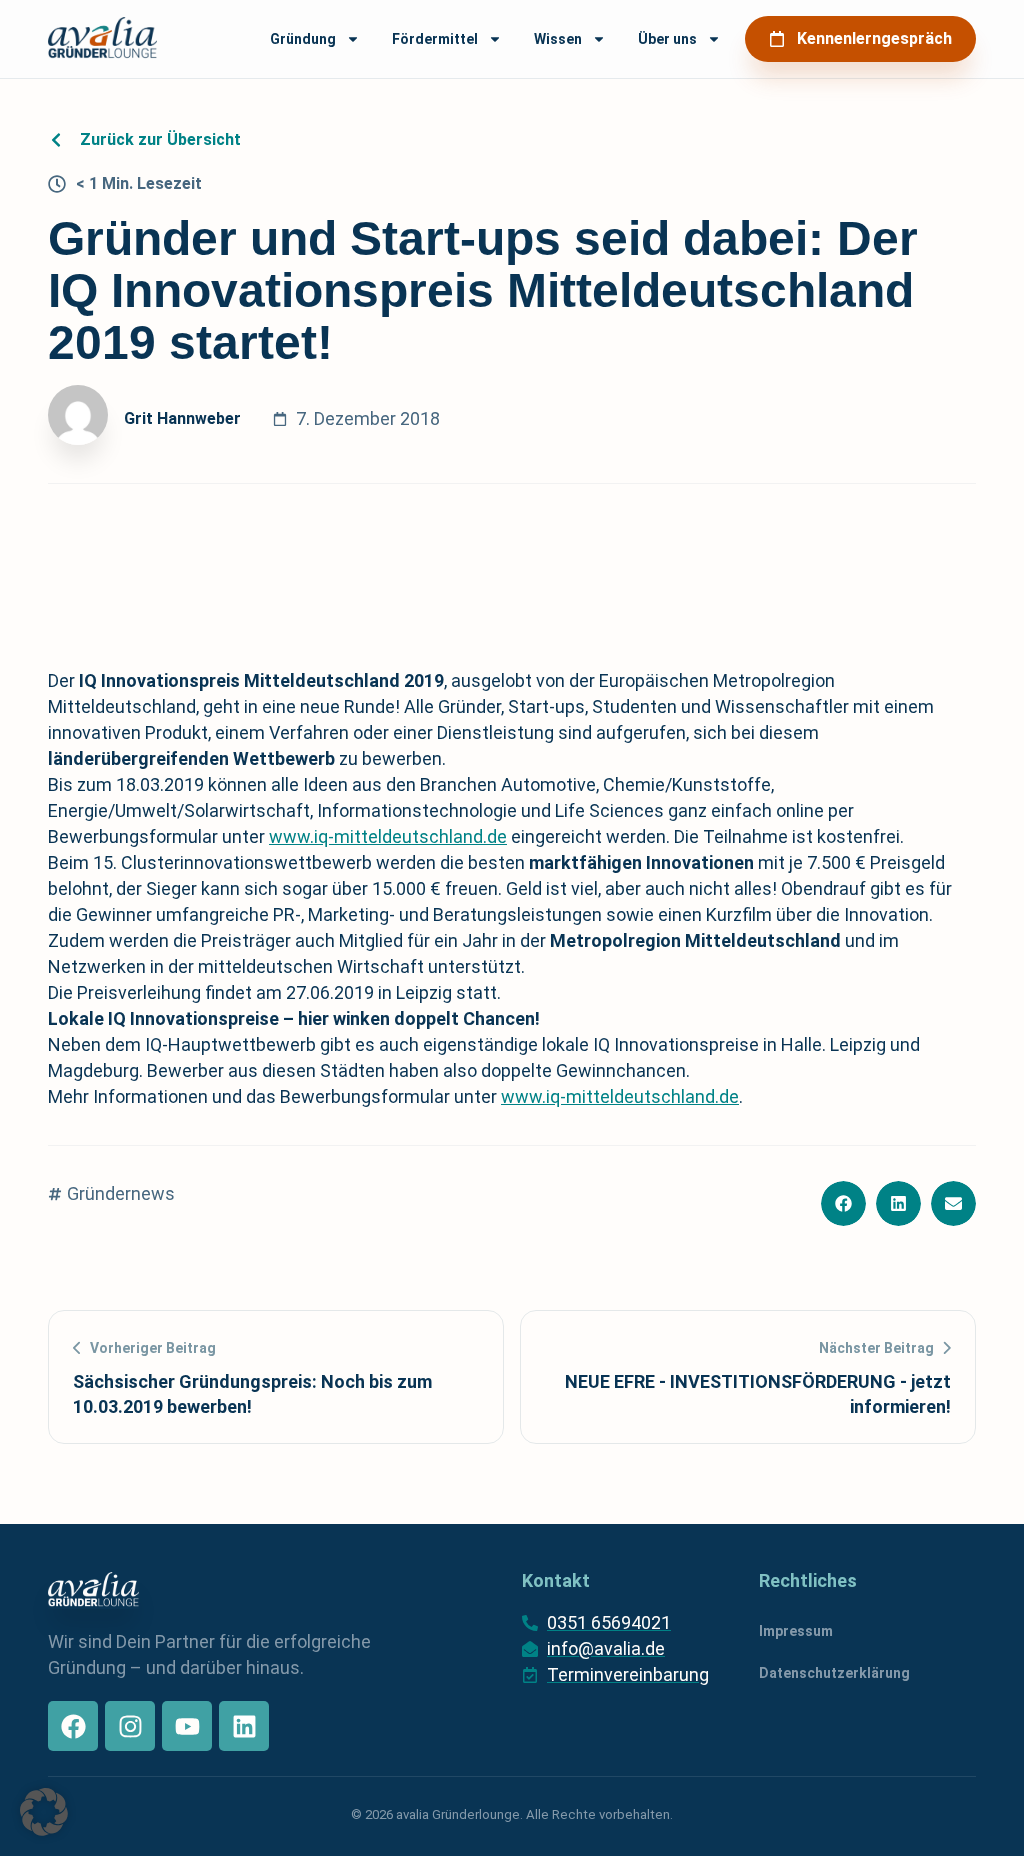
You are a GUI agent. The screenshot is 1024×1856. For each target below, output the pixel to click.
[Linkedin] (244, 1726)
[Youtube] (187, 1726)
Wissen (558, 39)
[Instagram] (130, 1726)
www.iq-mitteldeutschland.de (388, 836)
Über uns (667, 39)
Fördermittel (435, 39)
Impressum (796, 1631)
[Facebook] (73, 1726)
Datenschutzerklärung (834, 1673)
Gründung (303, 39)
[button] (843, 1203)
